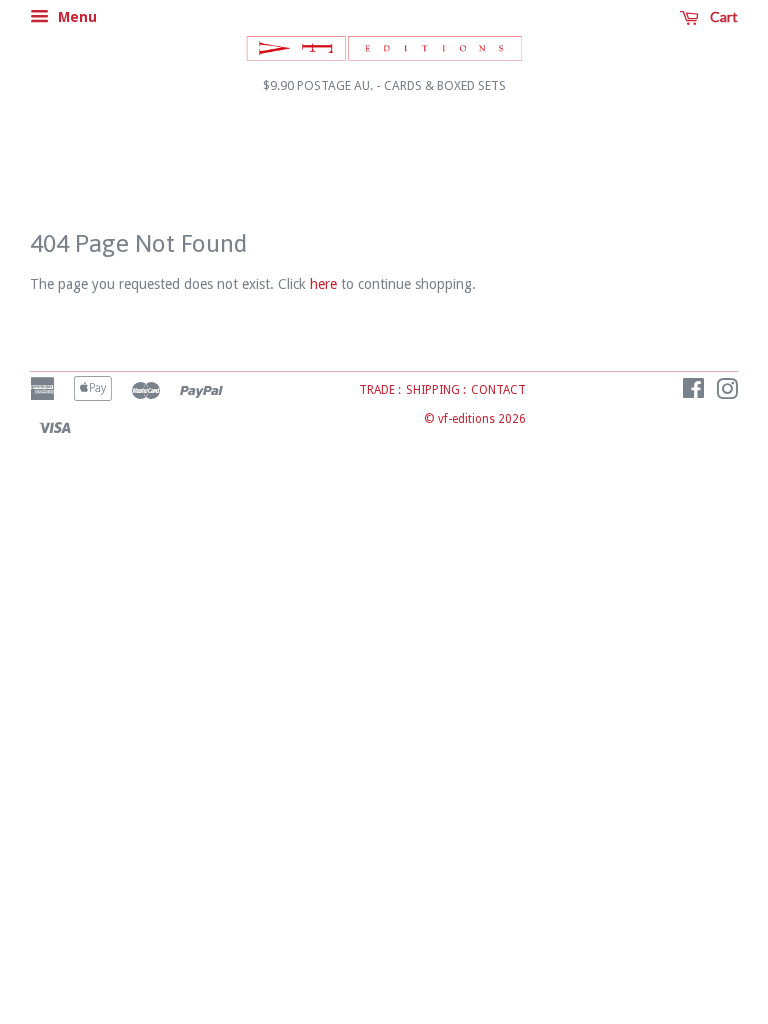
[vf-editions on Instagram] (727, 393)
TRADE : (380, 390)
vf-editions (466, 419)
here (323, 284)
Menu (75, 17)
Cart (722, 16)
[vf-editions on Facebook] (693, 393)
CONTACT (498, 390)
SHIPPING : (436, 390)
